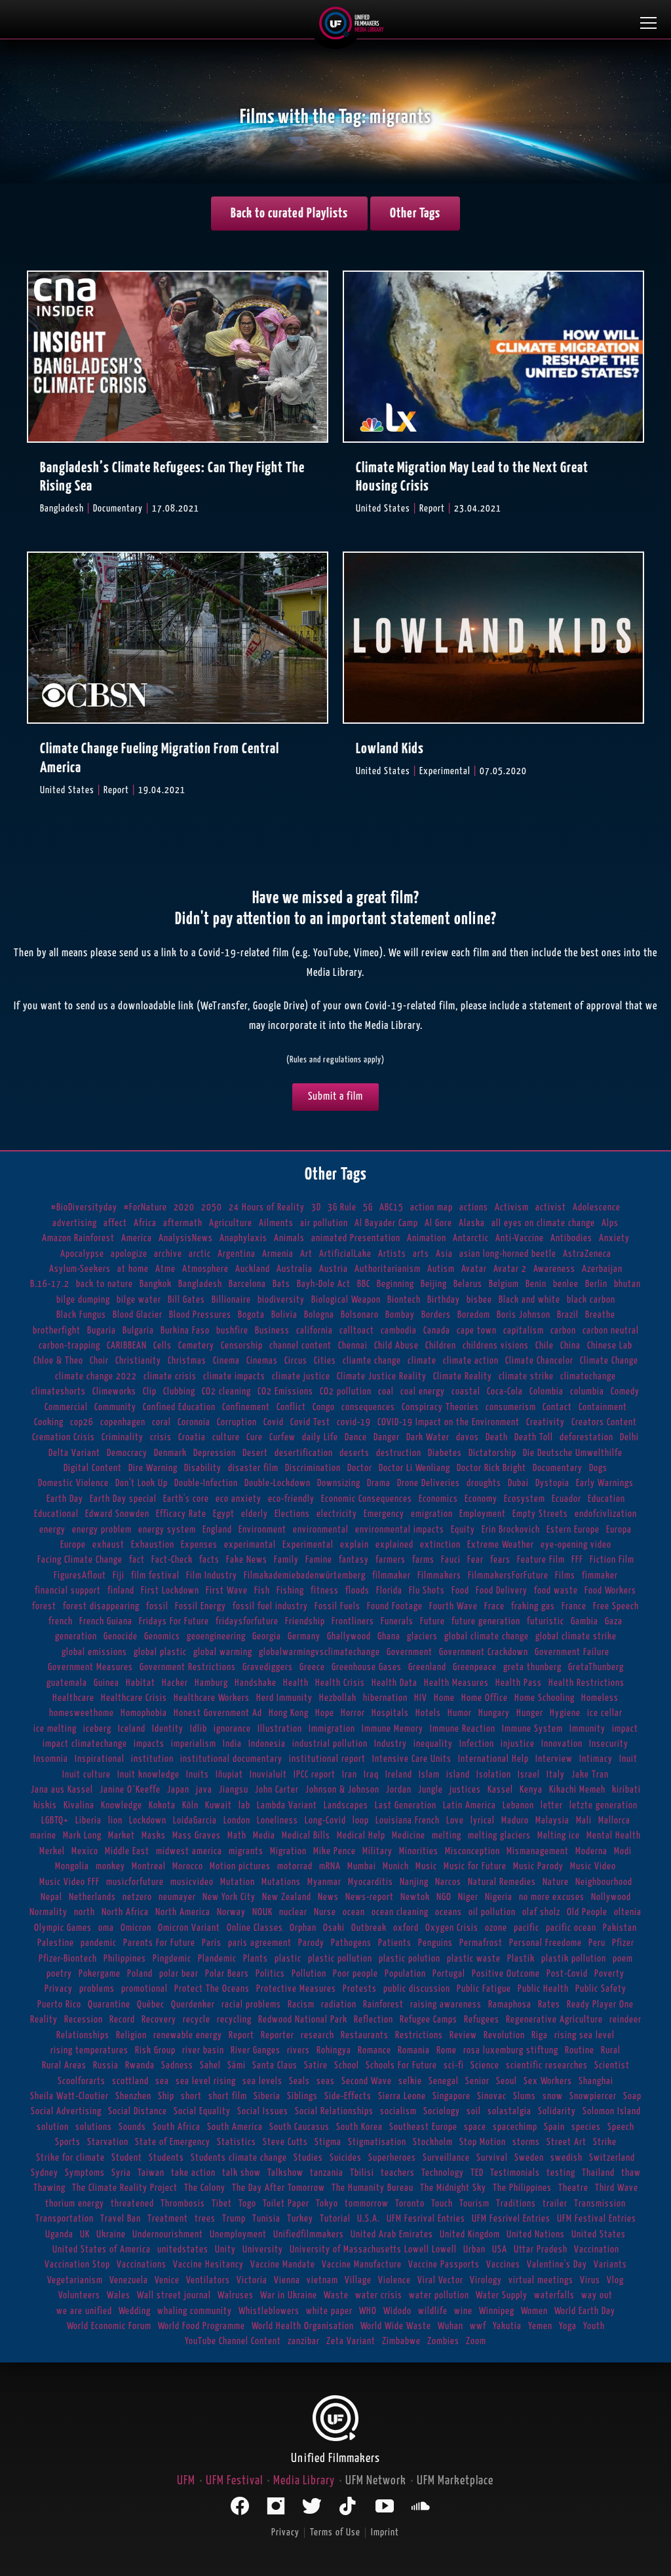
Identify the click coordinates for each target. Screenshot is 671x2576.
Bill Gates (186, 1300)
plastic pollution (340, 1959)
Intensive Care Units (412, 1759)
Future (432, 1621)
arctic (200, 1254)
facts (209, 1560)
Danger (387, 1437)
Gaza (614, 1621)
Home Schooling (545, 1698)
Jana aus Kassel (62, 1790)
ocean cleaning (400, 1912)
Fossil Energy (201, 1606)
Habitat (141, 1683)
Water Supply (502, 2295)
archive (168, 1254)
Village (358, 2280)
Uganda (59, 2234)
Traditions (516, 2204)
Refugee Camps (429, 2020)
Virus (590, 2280)
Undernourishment (168, 2234)
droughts (484, 1483)
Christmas (187, 1361)
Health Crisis (340, 1683)
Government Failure (572, 1652)
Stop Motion (483, 2142)
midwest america (189, 1851)
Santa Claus (275, 2065)
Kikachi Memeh (577, 1790)
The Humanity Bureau (373, 2188)
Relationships (83, 2035)
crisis (161, 1437)
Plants (256, 1959)
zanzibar (304, 2341)
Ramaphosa (510, 2005)
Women (534, 2311)
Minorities (419, 1851)
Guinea (106, 1683)
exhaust (108, 1545)
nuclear (293, 1912)
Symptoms (85, 2173)
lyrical (483, 1820)
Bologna (319, 1315)
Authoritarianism (388, 1269)
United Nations (536, 2234)
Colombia (546, 1391)
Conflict (291, 1407)
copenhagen (123, 1422)
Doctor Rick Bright (491, 1468)
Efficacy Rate (181, 1514)
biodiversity (281, 1300)
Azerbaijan (602, 1269)
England (217, 1530)
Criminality (123, 1437)
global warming (223, 1652)
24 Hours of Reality (267, 1207)
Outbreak (369, 1928)
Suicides (346, 2158)
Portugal (449, 1974)
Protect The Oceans (212, 1989)
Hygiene (565, 1713)
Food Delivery (502, 1591)
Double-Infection (206, 1483)
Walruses (236, 2295)
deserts (355, 1453)
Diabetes (445, 1453)
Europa (619, 1530)
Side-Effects (348, 2096)
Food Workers (610, 1591)
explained (394, 1545)
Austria (334, 1269)
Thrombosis (183, 2204)
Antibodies (571, 1238)
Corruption (237, 1422)
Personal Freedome (546, 1943)
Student (127, 2158)
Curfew (282, 1437)
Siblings (302, 2096)
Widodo (397, 2311)
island (458, 1775)
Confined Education (179, 1407)
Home (444, 1698)
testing (561, 2173)
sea (162, 2081)
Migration (288, 1851)
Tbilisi (362, 2173)
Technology (443, 2173)
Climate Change (609, 1361)
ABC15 (392, 1207)
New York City (229, 1897)
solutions (94, 2127)
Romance (374, 2050)
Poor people (355, 1974)
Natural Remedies (502, 1882)
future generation (486, 1621)
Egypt (224, 1514)
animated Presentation (356, 1238)
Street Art (566, 2142)
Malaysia (552, 1820)
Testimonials (515, 2173)
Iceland (132, 1729)
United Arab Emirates (392, 2234)
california (315, 1331)
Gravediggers (268, 1667)
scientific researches (547, 2065)
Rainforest (383, 2005)
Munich (396, 1866)
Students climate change (239, 2158)
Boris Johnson (524, 1315)
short (191, 2096)
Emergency (384, 1514)
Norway (231, 1912)
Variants (610, 2265)
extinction (440, 1545)
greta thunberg (532, 1667)
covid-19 (354, 1422)
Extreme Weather (501, 1545)
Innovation (562, 1744)
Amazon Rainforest (78, 1238)
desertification (304, 1453)
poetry (59, 1974)
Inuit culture (86, 1775)
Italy (556, 1775)
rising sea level (585, 2035)
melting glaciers (499, 1836)
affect (115, 1223)
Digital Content (93, 1468)
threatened (132, 2204)
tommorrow (367, 2204)
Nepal (51, 1897)
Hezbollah (338, 1698)
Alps (610, 1223)
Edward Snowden (117, 1514)
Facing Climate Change (80, 1560)
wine (463, 2311)
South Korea (359, 2127)
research (317, 2035)
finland (121, 1591)
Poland (140, 1974)
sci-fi (454, 2065)
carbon (563, 1331)
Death (497, 1437)
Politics (270, 1974)
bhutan (627, 1284)
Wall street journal (174, 2295)
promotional (144, 1989)
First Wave (227, 1591)
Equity (463, 1530)
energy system (167, 1530)
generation (76, 1636)
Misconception (472, 1851)
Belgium (504, 1284)
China (570, 1346)
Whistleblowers (269, 2311)
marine (43, 1836)
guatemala (67, 1683)
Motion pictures (240, 1866)
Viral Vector (440, 2280)
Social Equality (202, 2111)
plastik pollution (574, 1959)
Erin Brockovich (511, 1530)
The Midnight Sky (453, 2188)
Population (405, 1974)
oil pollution (492, 1912)
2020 (184, 1207)
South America (235, 2127)
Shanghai (596, 2081)
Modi (623, 1851)
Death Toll (534, 1437)
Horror (353, 1713)
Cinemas (262, 1361)
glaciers (422, 1636)
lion (115, 1820)
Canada (437, 1331)
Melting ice (559, 1836)
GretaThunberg (596, 1667)
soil (474, 2111)
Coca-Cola (505, 1391)
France (574, 1606)
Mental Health (614, 1836)
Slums (525, 2096)
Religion (131, 2035)
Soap (632, 2096)
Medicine (409, 1836)
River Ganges (256, 2050)
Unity (225, 2249)
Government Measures (90, 1667)
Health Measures (456, 1683)
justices (465, 1790)
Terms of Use (335, 2532)
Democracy (127, 1453)
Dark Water (428, 1437)
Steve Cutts (285, 2142)
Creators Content (604, 1422)
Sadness (177, 2065)
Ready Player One (600, 2005)
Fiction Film (612, 1560)
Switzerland (612, 2158)
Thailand (598, 2173)
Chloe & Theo (58, 1361)
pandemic (99, 1943)
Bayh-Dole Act (324, 1284)
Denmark (170, 1453)
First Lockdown (170, 1591)
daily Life (320, 1437)
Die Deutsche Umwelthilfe (573, 1453)
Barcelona (247, 1284)
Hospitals (390, 1713)
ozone (496, 1928)
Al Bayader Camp (386, 1223)
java (204, 1790)
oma (106, 1928)
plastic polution (410, 1959)
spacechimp (515, 2127)
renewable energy (188, 2035)
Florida (389, 1591)
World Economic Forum (109, 2326)
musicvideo (192, 1882)
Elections (292, 1514)
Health (296, 1683)
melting (447, 1836)
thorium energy (75, 2204)
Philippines (125, 1959)
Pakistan (620, 1928)
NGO (444, 1897)
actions (474, 1207)
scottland (130, 2081)
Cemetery (196, 1346)
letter (552, 1805)
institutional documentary (231, 1759)
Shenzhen (133, 2096)
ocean (354, 1912)
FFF (577, 1560)
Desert (255, 1453)
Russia (106, 2065)
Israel (529, 1775)
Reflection (374, 2020)
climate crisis (170, 1376)
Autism (441, 1269)
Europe (73, 1545)
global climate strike (576, 1636)
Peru (597, 1943)
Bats (281, 1284)
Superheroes (392, 2158)
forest (44, 1606)
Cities (325, 1361)
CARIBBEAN (127, 1346)
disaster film (253, 1468)
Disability (203, 1468)
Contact (557, 1407)
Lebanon (518, 1805)
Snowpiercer (593, 2096)
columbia (587, 1391)
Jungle (431, 1790)
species (586, 2127)
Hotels (428, 1713)
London (237, 1820)
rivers (298, 2050)
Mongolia (72, 1866)
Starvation (108, 2142)
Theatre (573, 2188)
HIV (421, 1698)
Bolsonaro (360, 1315)
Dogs (598, 1468)
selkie (410, 2081)
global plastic (160, 1652)
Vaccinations (142, 2265)
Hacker (175, 1683)
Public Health (543, 1989)
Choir (99, 1361)
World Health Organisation (303, 2326)
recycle (197, 2020)
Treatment (168, 2219)
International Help (493, 1759)
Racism (301, 2005)
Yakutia (507, 2326)
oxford (406, 1928)
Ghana (389, 1636)
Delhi (629, 1437)
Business (272, 1331)
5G (368, 1207)
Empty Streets (540, 1514)
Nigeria (499, 1897)
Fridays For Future (174, 1621)
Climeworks (114, 1391)
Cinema (226, 1361)
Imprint (385, 2532)
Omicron (136, 1928)
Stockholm (433, 2142)
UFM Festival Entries (597, 2219)
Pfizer (623, 1943)
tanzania (327, 2173)
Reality (44, 2020)
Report (241, 2035)
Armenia (278, 1254)
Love (455, 1820)
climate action (471, 1361)
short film (228, 2096)
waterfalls (554, 2295)
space (475, 2127)
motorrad (295, 1866)
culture (226, 1437)
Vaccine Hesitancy (208, 2265)
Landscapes (346, 1805)
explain (355, 1545)
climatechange (588, 1376)
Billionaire (231, 1300)
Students (166, 2158)
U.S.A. (369, 2219)
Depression (215, 1453)
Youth (594, 2326)
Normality (48, 1912)
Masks (154, 1836)
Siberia (267, 2096)
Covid (274, 1422)
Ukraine (111, 2234)
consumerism (511, 1407)
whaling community (195, 2311)
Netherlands (92, 1897)
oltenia (628, 1912)
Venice (167, 2280)
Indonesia (267, 1744)
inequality (433, 1744)
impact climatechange (85, 1744)
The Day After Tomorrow (278, 2188)
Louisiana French (408, 1820)
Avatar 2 (510, 1269)
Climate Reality (463, 1376)
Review (463, 2035)
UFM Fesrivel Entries (511, 2219)
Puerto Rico (59, 2005)
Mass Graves (197, 1836)
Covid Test (310, 1422)
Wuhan (451, 2326)
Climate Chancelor (539, 1361)
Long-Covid (325, 1820)
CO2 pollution (346, 1391)
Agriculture (231, 1223)
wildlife (433, 2311)
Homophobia (144, 1713)
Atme (165, 1269)
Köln (190, 1805)
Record (122, 2020)
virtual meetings (541, 2280)
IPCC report (315, 1775)
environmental (321, 1530)
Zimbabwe (401, 2341)
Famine (319, 1560)
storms (526, 2142)
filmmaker (392, 1576)
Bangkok (156, 1284)
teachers (398, 2173)
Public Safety (601, 1989)
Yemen (540, 2326)
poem (623, 1959)
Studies (308, 2158)
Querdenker (193, 2005)
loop (361, 1820)
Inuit (628, 1759)
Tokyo (327, 2204)
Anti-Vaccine (520, 1238)
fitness (325, 1591)
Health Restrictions (586, 1683)
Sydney (45, 2173)
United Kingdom (470, 2234)
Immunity (587, 1729)
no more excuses (552, 1897)
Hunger (530, 1713)
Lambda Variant (287, 1805)
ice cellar (605, 1713)
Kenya (531, 1790)
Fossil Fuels (337, 1606)
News (328, 1897)
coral (162, 1422)
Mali (584, 1820)
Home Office (485, 1698)
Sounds (132, 2127)
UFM (186, 2481)
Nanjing (414, 1882)
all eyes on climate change (543, 1223)
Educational (56, 1514)
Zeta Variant (351, 2341)
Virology (486, 2280)
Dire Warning (153, 1468)
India (232, 1744)
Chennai (353, 1346)
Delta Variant (74, 1453)
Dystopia (552, 1483)
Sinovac (492, 2096)
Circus (296, 1361)
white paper (329, 2311)
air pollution (324, 1223)
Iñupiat (229, 1775)
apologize (129, 1254)
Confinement (246, 1407)
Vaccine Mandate (283, 2265)
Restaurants (365, 2035)
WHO (368, 2311)
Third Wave (617, 2188)
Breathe (600, 1315)
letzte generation (604, 1805)
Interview (554, 1759)
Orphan (303, 1928)
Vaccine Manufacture (362, 2265)
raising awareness (446, 2005)
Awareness (554, 1269)
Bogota (251, 1315)
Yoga (568, 2326)
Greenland (427, 1667)
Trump (234, 2219)
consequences (368, 1407)
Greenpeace (475, 1667)
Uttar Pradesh (541, 2249)
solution (53, 2127)
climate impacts (234, 1376)
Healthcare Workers (212, 1698)
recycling (234, 2020)
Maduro (515, 1820)
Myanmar (324, 1882)
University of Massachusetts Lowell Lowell (373, 2249)
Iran (350, 1775)
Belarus (468, 1284)
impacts (149, 1744)
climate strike (526, 1376)
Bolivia (284, 1315)
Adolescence (597, 1207)
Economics (438, 1499)
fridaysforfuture (247, 1621)
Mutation (238, 1882)
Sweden (529, 2158)
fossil (157, 1606)
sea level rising (206, 2081)
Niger (468, 1897)
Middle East (127, 1851)
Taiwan (151, 2173)
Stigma (328, 2142)
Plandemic (217, 1959)
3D (316, 1207)
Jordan (399, 1790)
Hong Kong (289, 1713)
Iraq (371, 1775)
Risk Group (155, 2050)
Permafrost (481, 1943)
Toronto (410, 2204)
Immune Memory (393, 1729)
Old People (587, 1912)
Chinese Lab (610, 1346)
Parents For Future (159, 1943)
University (263, 2249)
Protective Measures (296, 1989)
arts (421, 1254)
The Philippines (522, 2188)
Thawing (49, 2188)
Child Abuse (396, 1346)
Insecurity (609, 1744)
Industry (391, 1744)
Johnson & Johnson (342, 1790)
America (137, 1238)
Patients (395, 1943)
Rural (611, 2050)
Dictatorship (492, 1453)
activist (551, 1207)
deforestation (586, 1437)
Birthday (444, 1300)
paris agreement (260, 1943)
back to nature (105, 1284)
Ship (166, 2096)
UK (85, 2234)
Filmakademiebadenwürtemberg (305, 1576)
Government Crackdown (484, 1652)
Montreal (149, 1866)
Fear (475, 1560)
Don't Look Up (142, 1483)
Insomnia (51, 1759)
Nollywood (611, 1897)
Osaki (334, 1928)
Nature (556, 1882)
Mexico (85, 1851)
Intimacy (596, 1759)
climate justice (301, 1376)
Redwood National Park (303, 2020)
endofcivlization (606, 1514)
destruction (399, 1453)
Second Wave (367, 2081)
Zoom (476, 2341)
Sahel (210, 2065)
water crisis (379, 2295)
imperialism (194, 1744)
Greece (312, 1667)
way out (597, 2295)
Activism (512, 1207)
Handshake (256, 1683)
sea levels (262, 2081)
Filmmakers (439, 1576)
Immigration (332, 1729)
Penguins (435, 1943)
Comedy (625, 1391)
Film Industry (212, 1576)
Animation (427, 1238)
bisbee (479, 1300)
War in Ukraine (289, 2295)
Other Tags (415, 214)
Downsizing (339, 1483)
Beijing (434, 1284)
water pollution (439, 2295)
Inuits (198, 1775)
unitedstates (183, 2249)
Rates (549, 2005)
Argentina (237, 1254)
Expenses (199, 1545)
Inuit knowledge (148, 1775)
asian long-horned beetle (508, 1254)
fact (137, 1560)
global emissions (94, 1652)
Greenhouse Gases (367, 1667)
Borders (436, 1315)
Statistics (237, 2142)
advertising (75, 1223)
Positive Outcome (506, 1974)
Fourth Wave (453, 1606)
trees (205, 2219)
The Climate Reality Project (125, 2188)
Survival (492, 2158)
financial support (68, 1591)
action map (431, 1207)
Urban (474, 2249)
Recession (84, 2020)
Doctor (360, 1468)
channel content (300, 1346)
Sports (68, 2142)
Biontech (404, 1300)
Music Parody (538, 1866)
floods (357, 1591)
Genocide (121, 1636)
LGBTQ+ (55, 1820)
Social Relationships (334, 2111)
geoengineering (216, 1636)
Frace (494, 1606)
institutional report (327, 1759)
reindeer (625, 2020)
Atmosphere (205, 1269)
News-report (370, 1897)
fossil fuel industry (270, 1606)
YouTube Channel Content (233, 2341)
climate (422, 1361)
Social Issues (263, 2111)
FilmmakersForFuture (508, 1576)
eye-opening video (576, 1545)
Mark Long (82, 1836)
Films (565, 1576)
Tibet (222, 2204)
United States (599, 2234)
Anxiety (614, 1238)
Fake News (247, 1560)
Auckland (253, 1269)
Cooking (49, 1422)
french (61, 1621)
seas (326, 2081)
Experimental (308, 1545)
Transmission (600, 2204)
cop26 (82, 1422)
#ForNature (145, 1207)
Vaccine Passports (444, 2265)
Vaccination (597, 2249)
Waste (336, 2295)
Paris (212, 1943)
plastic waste (474, 1959)
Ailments (276, 1223)
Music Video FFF (69, 1882)
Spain (554, 2127)
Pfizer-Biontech (68, 1959)
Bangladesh (200, 1284)
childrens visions (496, 1346)
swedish (566, 2158)
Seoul (507, 2081)
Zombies (443, 2341)
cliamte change (372, 1361)
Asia (444, 1254)
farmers (391, 1560)
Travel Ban (121, 2219)
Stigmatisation (377, 2142)
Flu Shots (427, 1591)
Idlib (199, 1729)
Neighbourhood (604, 1882)
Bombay (400, 1315)
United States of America (102, 2249)
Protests (360, 1989)
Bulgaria (138, 1331)
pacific (527, 1928)
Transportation (65, 2219)
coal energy (423, 1391)
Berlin (596, 1284)
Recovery (159, 2020)
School (347, 2065)
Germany (304, 1636)
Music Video (593, 1866)
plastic (288, 1959)
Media (264, 1836)
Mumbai (362, 1866)
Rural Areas (64, 2065)
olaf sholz (541, 1912)
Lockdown (148, 1820)
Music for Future (475, 1866)
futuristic (546, 1621)
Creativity (546, 1422)
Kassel (500, 1790)
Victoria (252, 2280)
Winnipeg (497, 2311)
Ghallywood (349, 1636)
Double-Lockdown (278, 1483)
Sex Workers (548, 2081)
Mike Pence (335, 1851)
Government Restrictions (188, 1667)
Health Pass (519, 1683)
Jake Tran (590, 1775)
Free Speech (616, 1606)
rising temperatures (89, 2050)
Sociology (442, 2111)
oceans (449, 1912)
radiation (339, 2005)
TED (477, 2173)
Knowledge (122, 1805)
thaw (631, 2173)
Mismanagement (538, 1851)
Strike (605, 2142)
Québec (151, 2005)
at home (133, 1269)
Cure (255, 1437)
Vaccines (503, 2265)
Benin (536, 1284)
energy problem (102, 1530)
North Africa (125, 1912)
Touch (442, 2204)
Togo (247, 2204)
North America (183, 1912)
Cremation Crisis (64, 1437)
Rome (447, 2050)
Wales (119, 2295)
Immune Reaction (463, 1729)
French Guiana (106, 1621)
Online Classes (255, 1928)
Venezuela (129, 2280)
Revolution (504, 2035)
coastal (466, 1391)
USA (500, 2249)
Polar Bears (227, 1974)
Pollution (309, 1974)
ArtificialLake (345, 1254)
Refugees (482, 2020)
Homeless (600, 1698)
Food (460, 1591)
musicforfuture (135, 1882)
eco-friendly (291, 1499)
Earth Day (65, 1499)
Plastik (521, 1959)
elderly (255, 1514)
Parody (311, 1943)
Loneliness (278, 1820)
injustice (518, 1744)
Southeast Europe (423, 2127)
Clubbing (179, 1391)
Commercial (66, 1407)
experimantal (250, 1545)
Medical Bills (306, 1836)
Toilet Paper (286, 2204)
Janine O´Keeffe (130, 1790)
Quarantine (109, 2005)
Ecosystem (525, 1499)
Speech (621, 2127)
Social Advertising (66, 2111)
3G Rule (342, 1207)
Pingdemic (172, 1959)
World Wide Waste (396, 2326)
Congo (324, 1407)
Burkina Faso (185, 1331)
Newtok (415, 1897)
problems (97, 1989)
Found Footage (395, 1606)
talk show (241, 2173)
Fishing (290, 1591)
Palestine (56, 1943)
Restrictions (419, 2035)
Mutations (281, 1882)
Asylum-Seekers (80, 1269)
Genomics (162, 1636)
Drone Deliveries (429, 1483)
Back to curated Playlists (289, 214)
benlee (566, 1284)
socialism (398, 2111)
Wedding (135, 2311)
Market (122, 1836)
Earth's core (186, 1499)
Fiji (119, 1576)
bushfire (232, 1331)
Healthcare (73, 1698)
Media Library (304, 2481)
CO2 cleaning (226, 1391)
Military (377, 1851)
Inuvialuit (268, 1775)
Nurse (325, 1912)
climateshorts (59, 1391)
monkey (110, 1866)
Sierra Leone (402, 2096)
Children (441, 1346)
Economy (481, 1499)
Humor (460, 1713)
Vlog (615, 2280)
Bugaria (102, 1331)
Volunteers (79, 2295)
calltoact (357, 1331)
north (85, 1912)
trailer (555, 2204)
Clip (150, 1391)
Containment (603, 1407)
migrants (246, 1851)
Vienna (287, 2280)
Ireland (399, 1775)
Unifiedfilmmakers (309, 2234)
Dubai (518, 1483)
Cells (163, 1346)
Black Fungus (81, 1315)
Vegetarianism (75, 2280)
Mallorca (614, 1820)
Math (237, 1836)
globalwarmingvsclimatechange (319, 1652)
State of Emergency (173, 2142)
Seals (299, 2081)
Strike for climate (70, 2158)
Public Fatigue (484, 1989)
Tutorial (335, 2219)
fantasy (354, 1560)
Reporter (278, 2035)
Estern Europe (573, 1530)
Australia (295, 1269)
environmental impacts (400, 1530)
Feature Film (541, 1560)
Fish (262, 1591)
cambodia (399, 1331)
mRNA (330, 1866)
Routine (580, 2050)
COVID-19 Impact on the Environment (449, 1422)
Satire (316, 2065)
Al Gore (438, 1223)
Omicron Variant (189, 1928)
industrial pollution (330, 1744)
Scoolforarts (82, 2081)
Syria (121, 2173)
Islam (429, 1775)
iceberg (97, 1729)
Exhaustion (153, 1545)
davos (468, 1437)
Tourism (474, 2204)
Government (410, 1652)
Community (115, 1407)
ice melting (55, 1729)
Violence (394, 2280)
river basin (203, 2050)
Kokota (162, 1805)
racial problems (251, 2005)
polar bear (179, 1974)
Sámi (237, 2065)
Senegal (444, 2081)
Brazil (568, 1315)
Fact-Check (172, 1560)
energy (52, 1530)
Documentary (558, 1468)
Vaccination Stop (77, 2265)
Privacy (59, 1989)
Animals (289, 1238)
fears (500, 1560)
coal (386, 1391)
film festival (155, 1576)
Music (426, 1866)
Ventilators (208, 2280)
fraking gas (533, 1606)
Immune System (532, 1729)
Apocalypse (82, 1254)
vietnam (322, 2280)
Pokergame (100, 1974)
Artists (392, 1254)
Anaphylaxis (243, 1238)
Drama (379, 1483)
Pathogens (351, 1943)
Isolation (494, 1775)
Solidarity (557, 2111)
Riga (540, 2035)
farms (423, 1560)
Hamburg (211, 1683)
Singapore (451, 2096)
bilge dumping (83, 1300)
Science (485, 2065)
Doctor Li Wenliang (414, 1468)
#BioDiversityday (84, 1207)
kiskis (45, 1805)
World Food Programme (201, 2326)
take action (193, 2173)
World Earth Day (585, 2311)
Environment (262, 1530)
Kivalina (79, 1805)
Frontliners (353, 1621)
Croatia (192, 1437)
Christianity (138, 1361)
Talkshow (285, 2173)
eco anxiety (239, 1499)
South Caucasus (299, 2127)
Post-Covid (567, 1974)
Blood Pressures (200, 1315)
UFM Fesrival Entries (426, 2219)
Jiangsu (234, 1790)
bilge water (139, 1300)
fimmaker (600, 1576)
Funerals (397, 1621)
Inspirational (100, 1759)
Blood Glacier (138, 1315)
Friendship (305, 1621)
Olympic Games (63, 1928)
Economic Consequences (367, 1499)
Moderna (591, 1851)
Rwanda (140, 2065)
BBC (364, 1284)
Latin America (470, 1805)
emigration (432, 1514)
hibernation (385, 1698)
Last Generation (406, 1805)
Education (606, 1499)
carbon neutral (611, 1331)
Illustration (280, 1729)
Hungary (494, 1713)
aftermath (183, 1223)
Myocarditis (371, 1882)
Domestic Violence (73, 1483)
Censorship (242, 1346)
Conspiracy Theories (440, 1407)
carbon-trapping (69, 1346)
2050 (212, 1207)
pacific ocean (571, 1928)
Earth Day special (123, 1499)
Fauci (451, 1560)
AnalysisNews (186, 1238)
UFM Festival (234, 2481)
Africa (145, 1223)
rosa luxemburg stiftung (511, 2050)
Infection (477, 1744)
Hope (325, 1713)
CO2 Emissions (285, 1391)
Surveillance (446, 2158)
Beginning (395, 1284)
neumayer (177, 1897)
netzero (137, 1897)
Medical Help (361, 1836)
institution (152, 1759)
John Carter (277, 1790)
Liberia (88, 1820)
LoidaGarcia (195, 1820)
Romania (414, 2050)
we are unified (84, 2311)
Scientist (612, 2065)
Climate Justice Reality (382, 1376)
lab (244, 1805)
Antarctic (471, 1238)
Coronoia (194, 1422)
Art (306, 1254)
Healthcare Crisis (134, 1698)
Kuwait (219, 1805)
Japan (178, 1790)
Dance (356, 1437)
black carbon (591, 1300)
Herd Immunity (284, 1698)
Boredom (474, 1315)
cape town (477, 1331)
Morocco (188, 1866)
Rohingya (334, 2050)
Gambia (585, 1621)
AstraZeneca (587, 1254)
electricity (337, 1514)
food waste (556, 1591)
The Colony (205, 2188)
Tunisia (266, 2219)
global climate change (487, 1636)
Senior (477, 2081)
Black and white (529, 1300)
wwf (478, 2326)
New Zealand (287, 1897)
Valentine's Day (557, 2265)
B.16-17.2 (50, 1284)
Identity (168, 1729)
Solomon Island (612, 2111)
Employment (483, 1514)
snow (553, 2096)
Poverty (609, 1974)
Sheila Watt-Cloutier (69, 2096)
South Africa (177, 2127)
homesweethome (82, 1713)
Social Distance (138, 2111)
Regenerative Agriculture (554, 2020)
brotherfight (57, 1331)
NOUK (262, 1912)
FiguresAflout (80, 1576)
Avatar (474, 1269)
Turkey (300, 2219)
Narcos (448, 1882)
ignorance (232, 1729)
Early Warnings (605, 1483)
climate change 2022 (96, 1376)
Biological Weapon (346, 1300)
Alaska (472, 1223)
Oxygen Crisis (452, 1928)
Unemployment (238, 2234)
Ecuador (566, 1499)
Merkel (52, 1851)
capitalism (524, 1331)
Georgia (267, 1636)
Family (286, 1560)
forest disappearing (101, 1606)
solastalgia (509, 2111)
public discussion (417, 1989)
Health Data (394, 1683)
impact (625, 1729)
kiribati (626, 1790)
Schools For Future (401, 2065)
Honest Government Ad (218, 1713)
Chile (545, 1346)
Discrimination (313, 1468)
